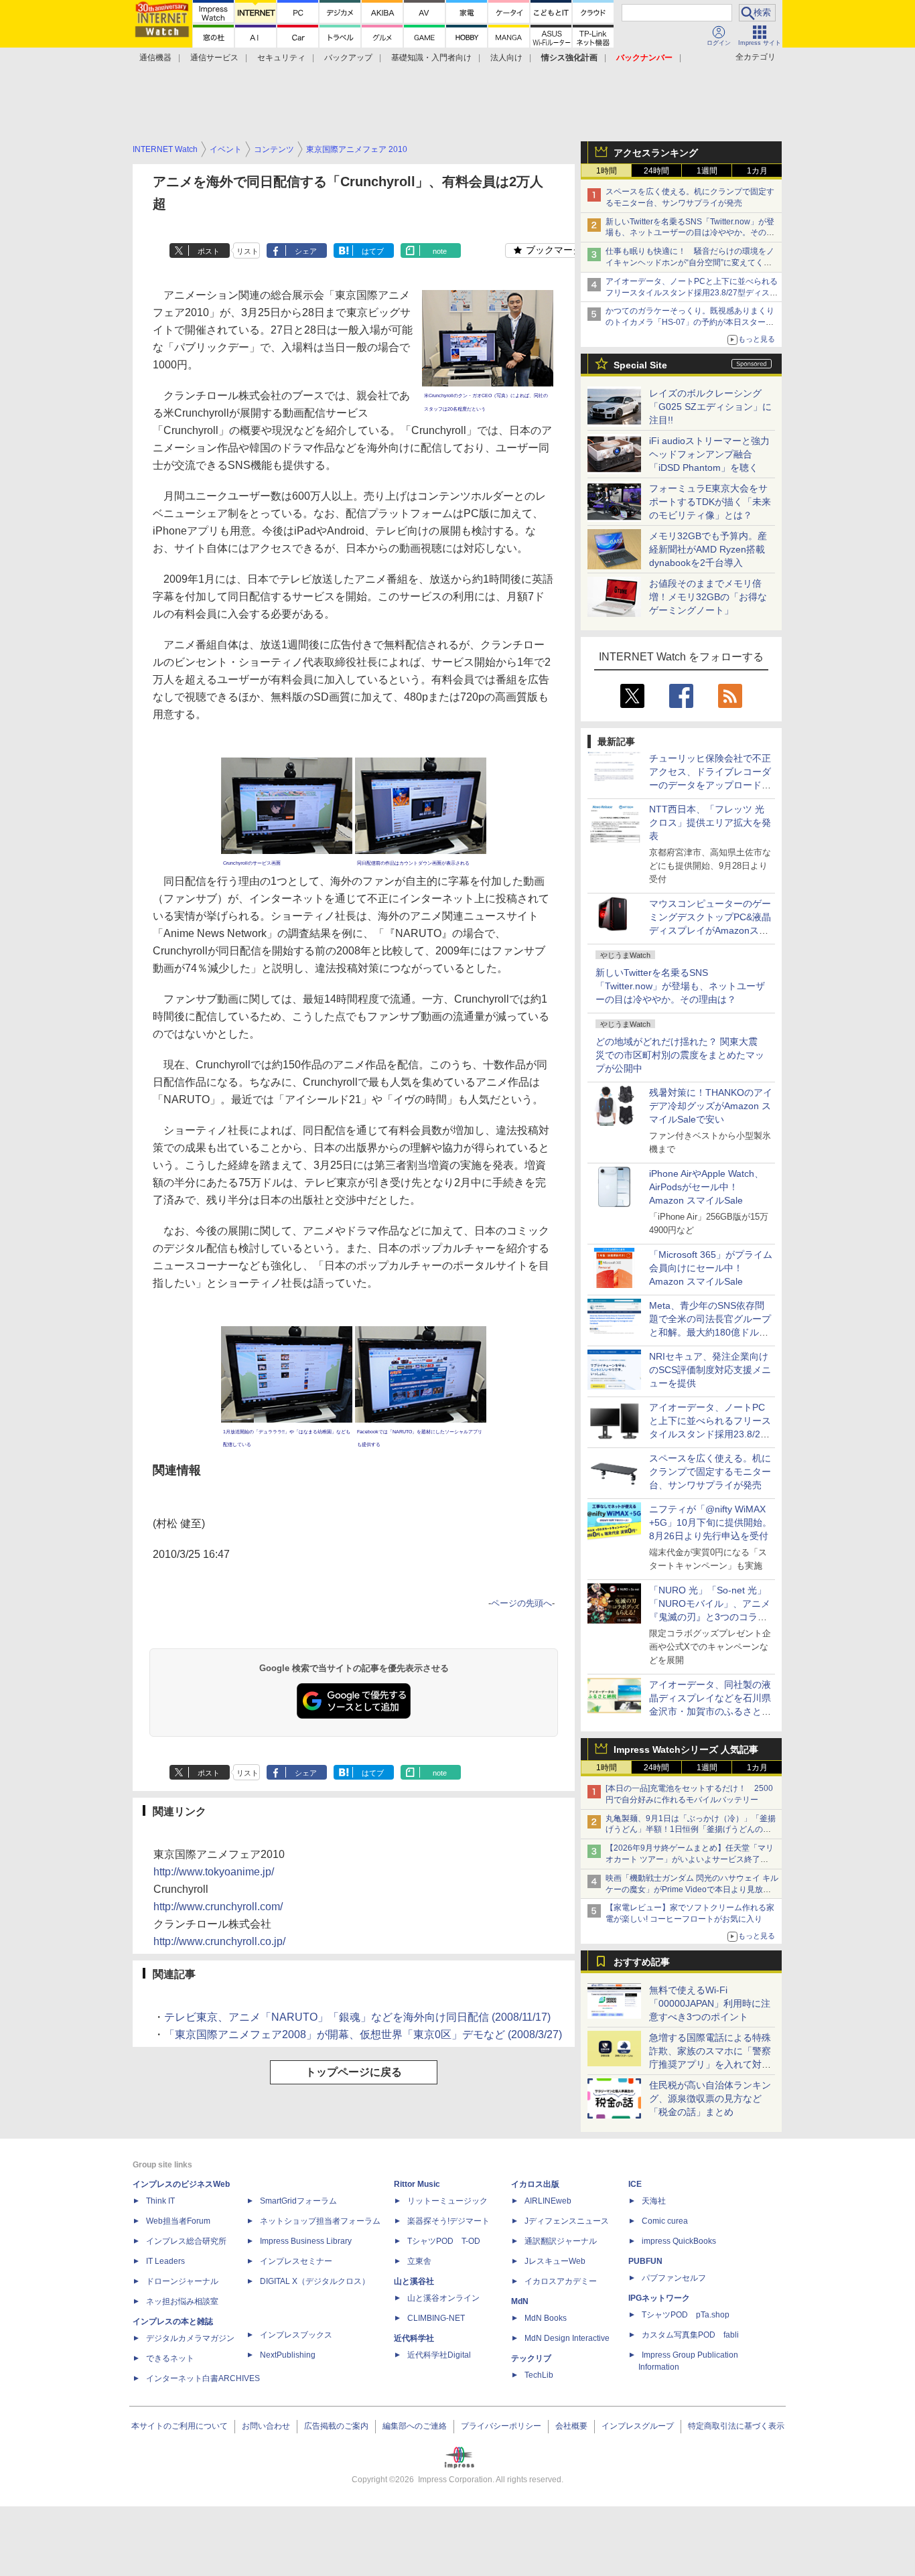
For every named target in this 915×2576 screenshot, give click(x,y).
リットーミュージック (447, 2201)
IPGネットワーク (659, 2298)
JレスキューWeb (555, 2261)
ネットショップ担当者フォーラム (320, 2221)
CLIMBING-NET (436, 2318)
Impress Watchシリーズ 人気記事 (686, 1749)
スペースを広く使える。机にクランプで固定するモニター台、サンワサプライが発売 (710, 1472)
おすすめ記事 (642, 1962)
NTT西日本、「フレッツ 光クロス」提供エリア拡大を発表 (710, 822)
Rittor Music (417, 2184)
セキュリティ (281, 58)
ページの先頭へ (521, 1603)
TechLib (539, 2375)
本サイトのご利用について (180, 2426)
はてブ (373, 251)
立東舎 (419, 2261)
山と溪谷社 (414, 2281)
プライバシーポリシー (501, 2426)
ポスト (209, 251)
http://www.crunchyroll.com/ (218, 1907)
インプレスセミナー (296, 2261)
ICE (635, 2184)
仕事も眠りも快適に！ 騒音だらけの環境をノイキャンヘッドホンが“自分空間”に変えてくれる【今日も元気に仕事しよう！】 (690, 263)
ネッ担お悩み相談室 (182, 2301)
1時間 (607, 171)
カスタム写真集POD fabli (690, 2335)
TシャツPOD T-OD (444, 2241)
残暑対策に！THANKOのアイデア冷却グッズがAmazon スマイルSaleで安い (711, 1106)
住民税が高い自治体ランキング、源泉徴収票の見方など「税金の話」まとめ (710, 2098)
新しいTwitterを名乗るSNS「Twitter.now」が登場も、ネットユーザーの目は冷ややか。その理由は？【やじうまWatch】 (690, 233)
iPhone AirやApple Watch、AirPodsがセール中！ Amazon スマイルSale (706, 1187)
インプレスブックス (296, 2335)
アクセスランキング (656, 153)
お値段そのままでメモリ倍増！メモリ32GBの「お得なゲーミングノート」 (708, 597)
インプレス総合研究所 (186, 2241)
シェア (306, 251)
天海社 (654, 2201)
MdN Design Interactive (567, 2338)
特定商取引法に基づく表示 (736, 2426)
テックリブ (531, 2358)
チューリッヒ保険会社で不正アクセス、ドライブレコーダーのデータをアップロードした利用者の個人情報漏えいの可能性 (710, 785)
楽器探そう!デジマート (448, 2221)
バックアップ (348, 58)
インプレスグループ (638, 2426)
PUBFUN (645, 2261)
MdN (520, 2301)
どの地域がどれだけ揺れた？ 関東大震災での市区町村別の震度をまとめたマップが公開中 (680, 1055)
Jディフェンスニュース (567, 2221)
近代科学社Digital (439, 2355)
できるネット (170, 2358)
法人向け (506, 58)
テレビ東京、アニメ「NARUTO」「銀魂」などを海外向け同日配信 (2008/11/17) (357, 2017)
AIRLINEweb (548, 2201)
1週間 (707, 171)
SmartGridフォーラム (298, 2201)
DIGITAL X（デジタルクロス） (315, 2281)
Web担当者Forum (178, 2221)
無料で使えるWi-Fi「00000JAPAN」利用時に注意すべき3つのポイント (710, 2003)
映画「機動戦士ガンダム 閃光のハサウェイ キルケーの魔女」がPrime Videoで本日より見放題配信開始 (692, 1889)
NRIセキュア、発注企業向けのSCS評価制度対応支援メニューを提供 (710, 1370)
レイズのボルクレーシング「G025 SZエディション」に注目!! (710, 407)
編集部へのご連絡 (415, 2426)
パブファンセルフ (674, 2278)
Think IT (160, 2201)
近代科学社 (414, 2338)
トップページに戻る (354, 2072)
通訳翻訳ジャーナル (561, 2241)
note (440, 251)
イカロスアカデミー (561, 2281)
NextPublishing (288, 2355)
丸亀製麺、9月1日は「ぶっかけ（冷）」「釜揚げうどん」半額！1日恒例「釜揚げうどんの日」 (691, 1830)
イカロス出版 (535, 2184)
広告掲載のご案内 (336, 2426)
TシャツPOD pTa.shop (686, 2315)
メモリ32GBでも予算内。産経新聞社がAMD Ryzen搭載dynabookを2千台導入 (708, 549)
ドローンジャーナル (182, 2281)
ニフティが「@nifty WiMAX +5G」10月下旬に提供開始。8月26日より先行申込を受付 (710, 1522)
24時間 (656, 171)
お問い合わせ (266, 2426)
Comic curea (665, 2221)
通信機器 (155, 58)
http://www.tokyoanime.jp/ (214, 1872)
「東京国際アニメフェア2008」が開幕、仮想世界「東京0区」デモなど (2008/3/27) (363, 2034)
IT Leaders (165, 2261)
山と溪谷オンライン (443, 2298)
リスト (248, 251)
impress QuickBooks (679, 2241)
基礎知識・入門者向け (431, 58)
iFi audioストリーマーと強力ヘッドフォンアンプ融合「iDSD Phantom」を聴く (709, 454)
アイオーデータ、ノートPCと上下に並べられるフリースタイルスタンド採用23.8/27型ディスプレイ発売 (692, 293)
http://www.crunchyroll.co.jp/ (219, 1941)
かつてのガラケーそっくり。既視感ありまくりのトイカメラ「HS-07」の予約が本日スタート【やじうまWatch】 (690, 322)
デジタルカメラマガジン (190, 2338)
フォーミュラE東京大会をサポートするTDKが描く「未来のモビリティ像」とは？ (710, 502)
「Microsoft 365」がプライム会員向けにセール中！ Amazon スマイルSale (711, 1268)
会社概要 (571, 2426)
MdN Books (546, 2318)
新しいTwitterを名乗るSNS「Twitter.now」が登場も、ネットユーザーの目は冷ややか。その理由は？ (680, 986)
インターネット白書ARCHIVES (203, 2378)
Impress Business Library (306, 2241)
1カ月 (757, 171)
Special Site (640, 365)
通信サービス (214, 58)
